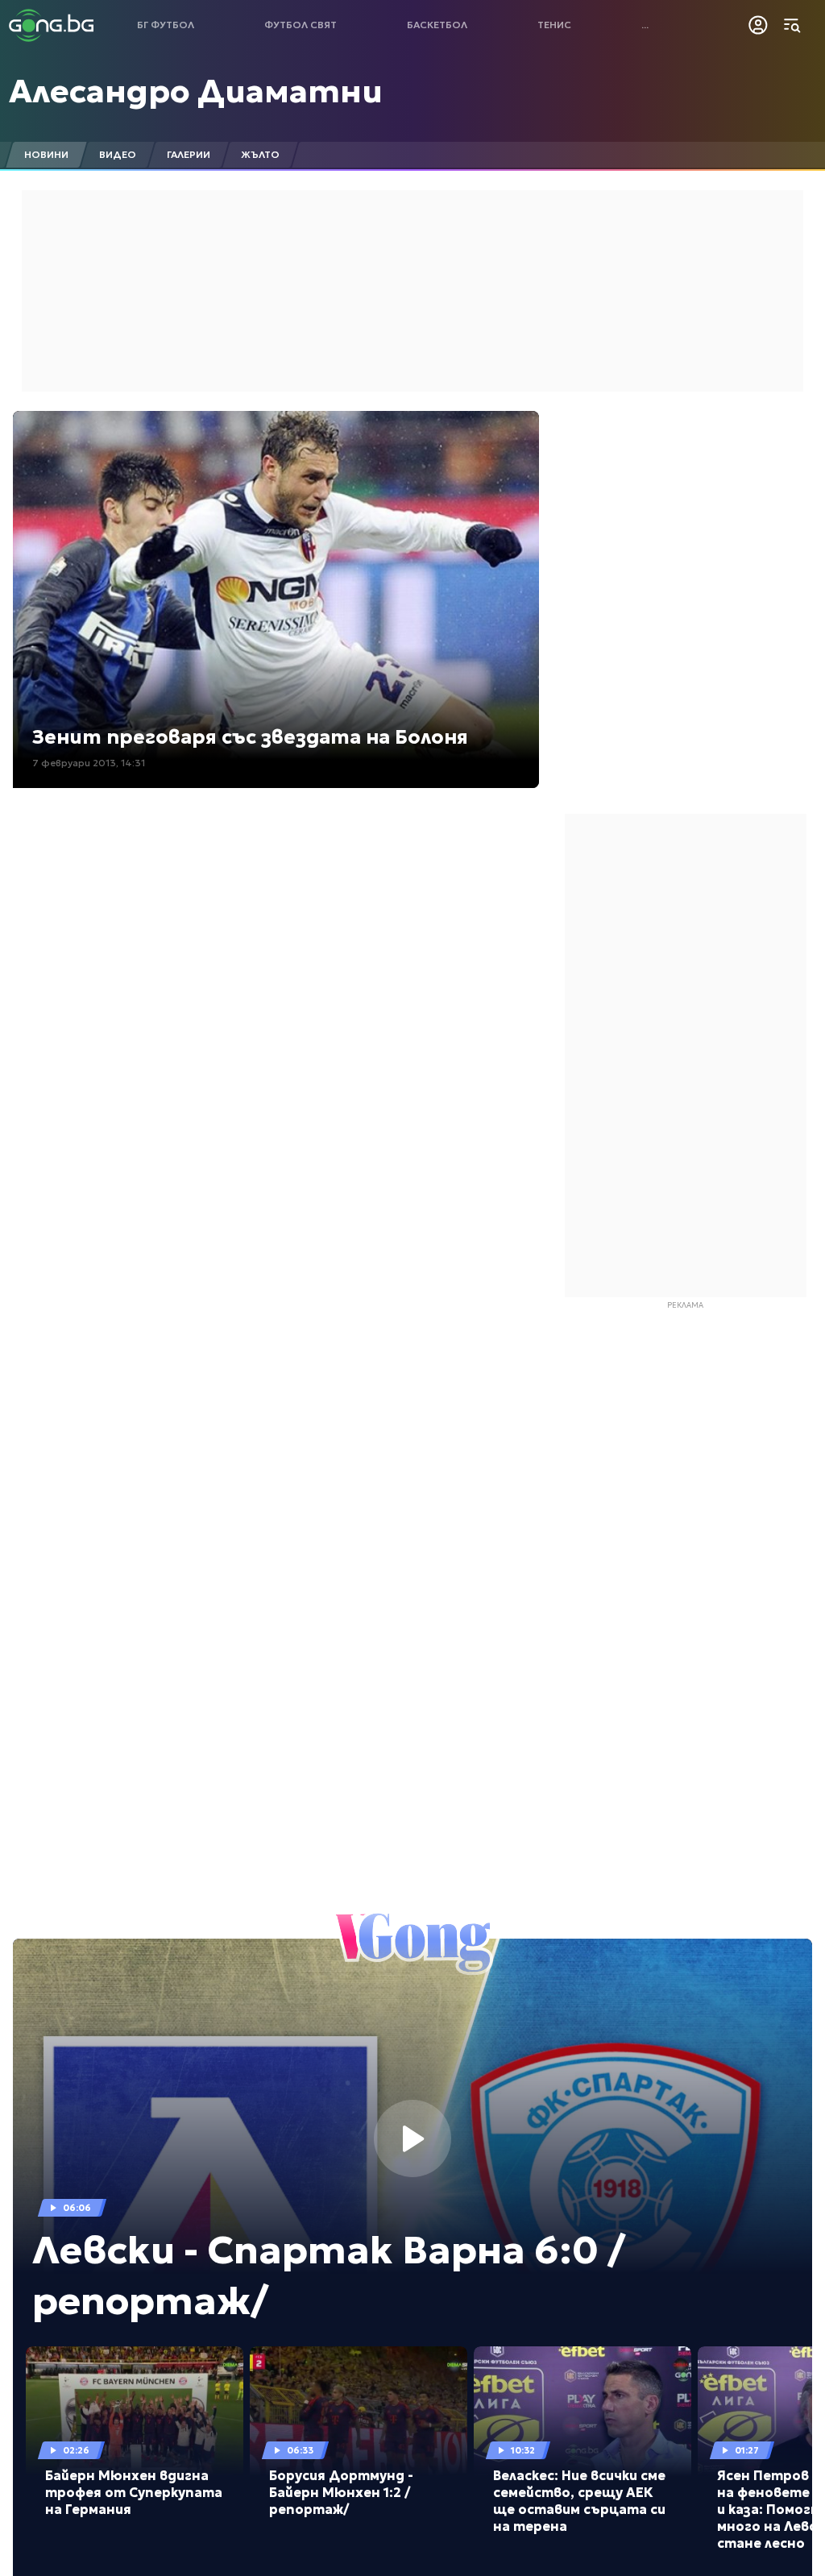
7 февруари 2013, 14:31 (89, 763)
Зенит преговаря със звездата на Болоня (250, 737)
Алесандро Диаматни (196, 91)
